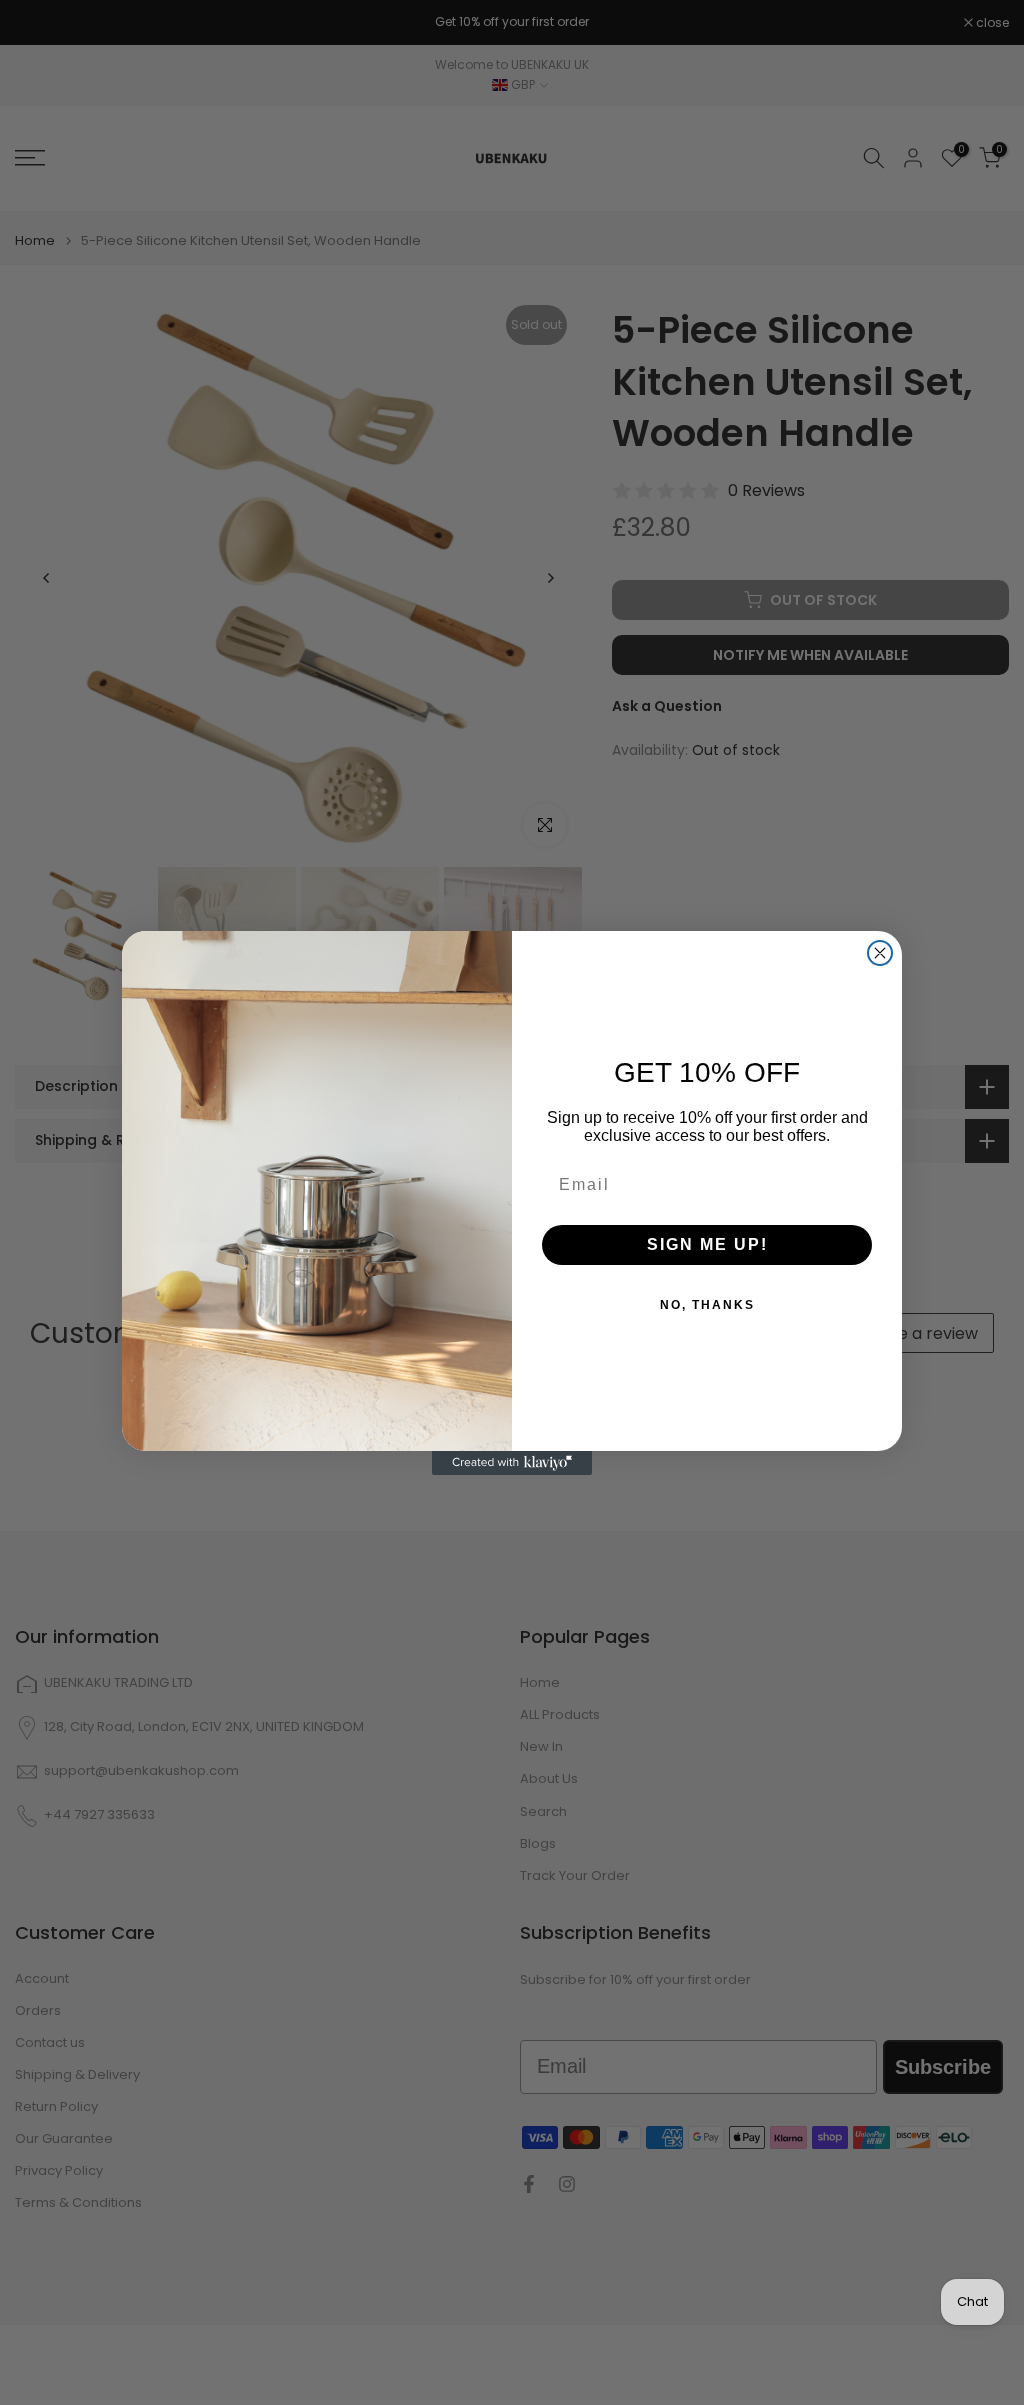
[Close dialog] (880, 953)
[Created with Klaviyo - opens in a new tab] (512, 1463)
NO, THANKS (707, 1305)
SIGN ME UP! (707, 1244)
